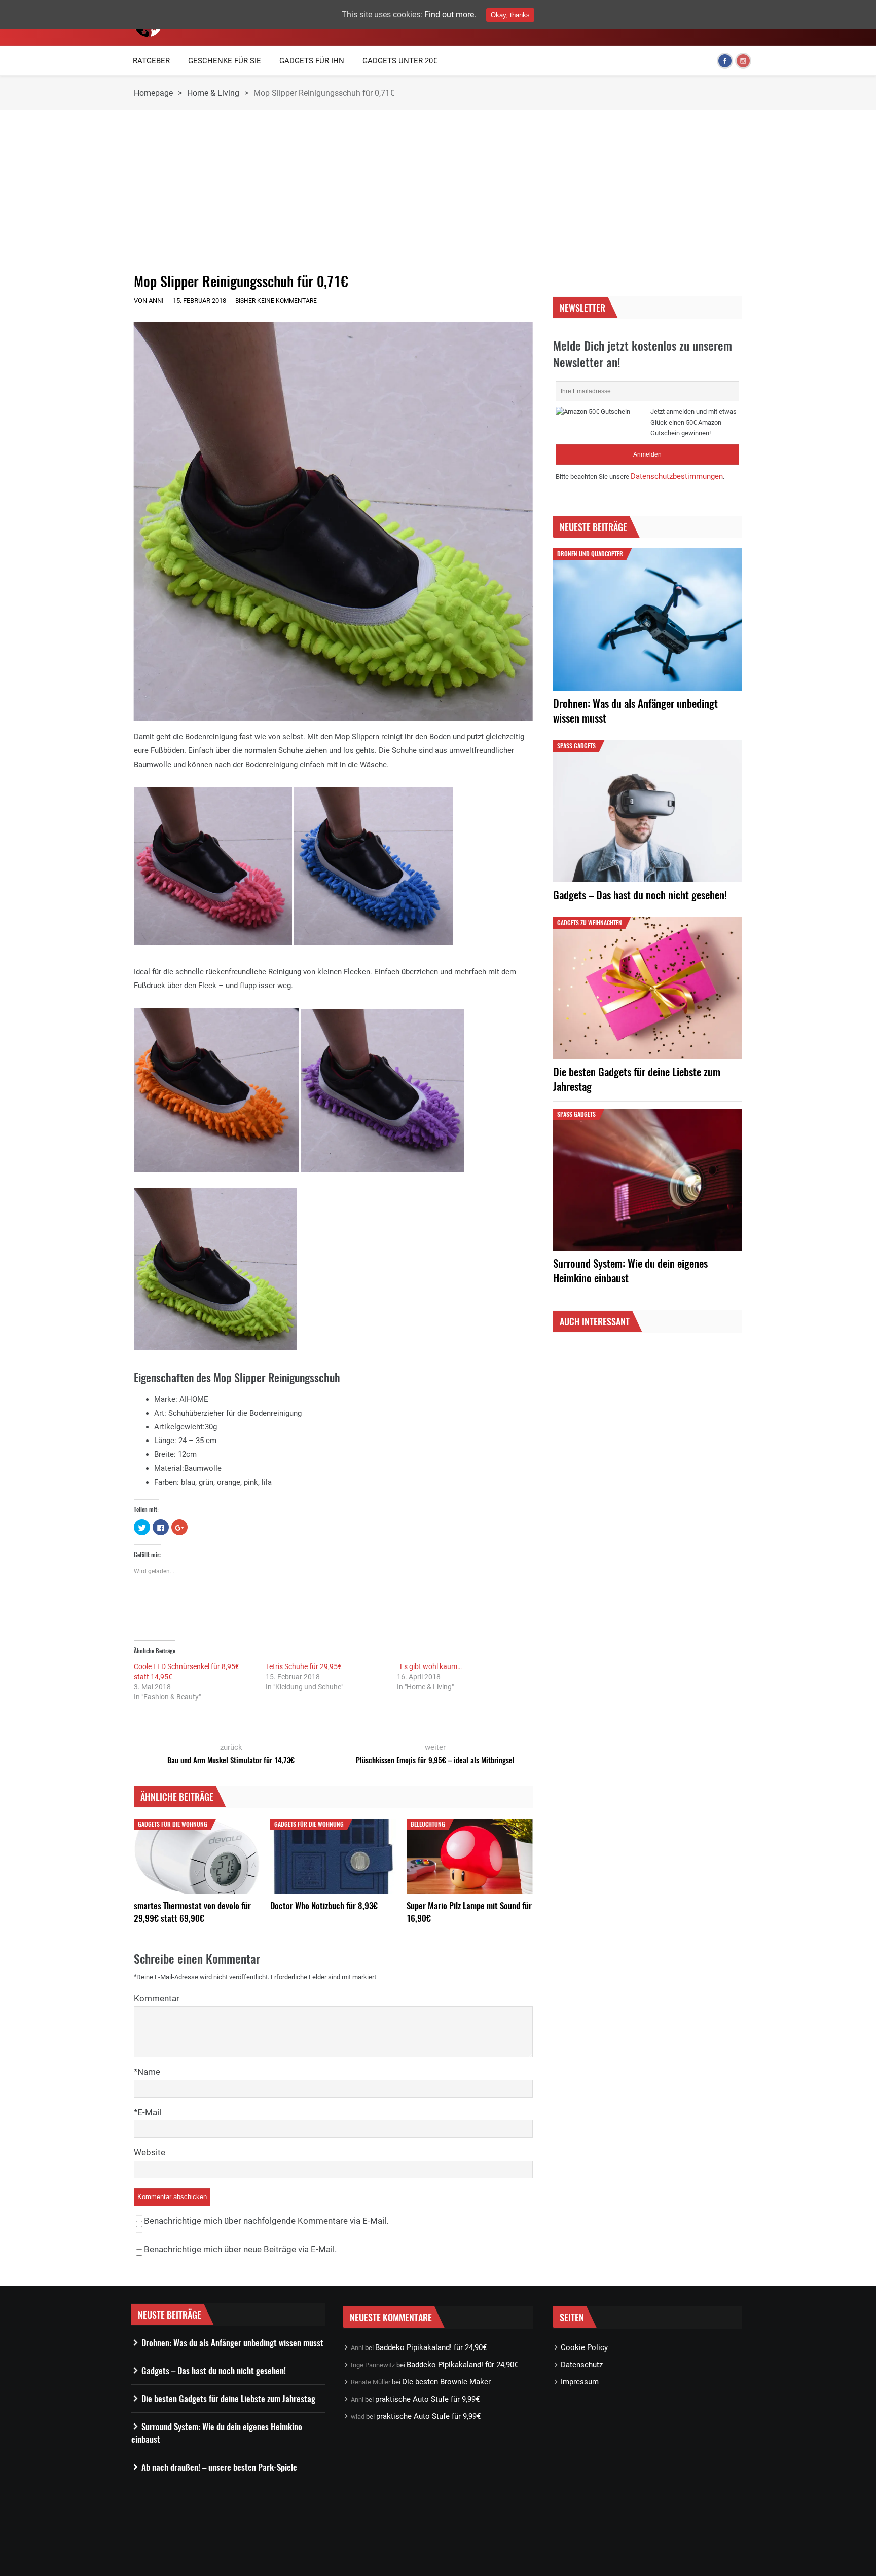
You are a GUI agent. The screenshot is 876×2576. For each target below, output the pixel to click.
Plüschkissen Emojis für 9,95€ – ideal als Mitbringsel (435, 1760)
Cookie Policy (584, 2347)
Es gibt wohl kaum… (429, 1666)
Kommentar (157, 1998)
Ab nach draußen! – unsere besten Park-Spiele (219, 2467)
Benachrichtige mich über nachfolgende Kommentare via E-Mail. (266, 2221)
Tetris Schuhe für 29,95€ (304, 1666)
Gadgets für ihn (312, 61)
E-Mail (149, 2112)
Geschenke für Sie (225, 61)
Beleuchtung (428, 1824)
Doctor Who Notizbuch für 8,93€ (324, 1905)
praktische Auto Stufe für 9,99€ (427, 2399)
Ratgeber (151, 61)
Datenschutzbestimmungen (677, 476)
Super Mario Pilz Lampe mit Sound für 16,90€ (469, 1912)
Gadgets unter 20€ (400, 61)
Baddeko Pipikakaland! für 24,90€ (431, 2347)
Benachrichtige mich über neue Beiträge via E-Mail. (240, 2249)
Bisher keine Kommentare (276, 301)
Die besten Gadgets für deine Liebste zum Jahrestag (637, 1079)
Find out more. (450, 14)
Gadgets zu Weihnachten (590, 922)
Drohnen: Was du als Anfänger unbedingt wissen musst (635, 710)
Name (149, 2072)
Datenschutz (582, 2365)
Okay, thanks (510, 15)
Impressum (580, 2382)
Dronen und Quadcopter (590, 554)
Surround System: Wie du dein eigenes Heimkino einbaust (630, 1270)
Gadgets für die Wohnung (173, 1824)
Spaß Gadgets (576, 746)
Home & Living (213, 93)
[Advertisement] (333, 191)
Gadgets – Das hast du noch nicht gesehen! (640, 895)
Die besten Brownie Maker (446, 2382)
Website (150, 2152)
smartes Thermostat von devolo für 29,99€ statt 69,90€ (192, 1912)
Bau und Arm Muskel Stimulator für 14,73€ (231, 1760)
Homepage (153, 93)
